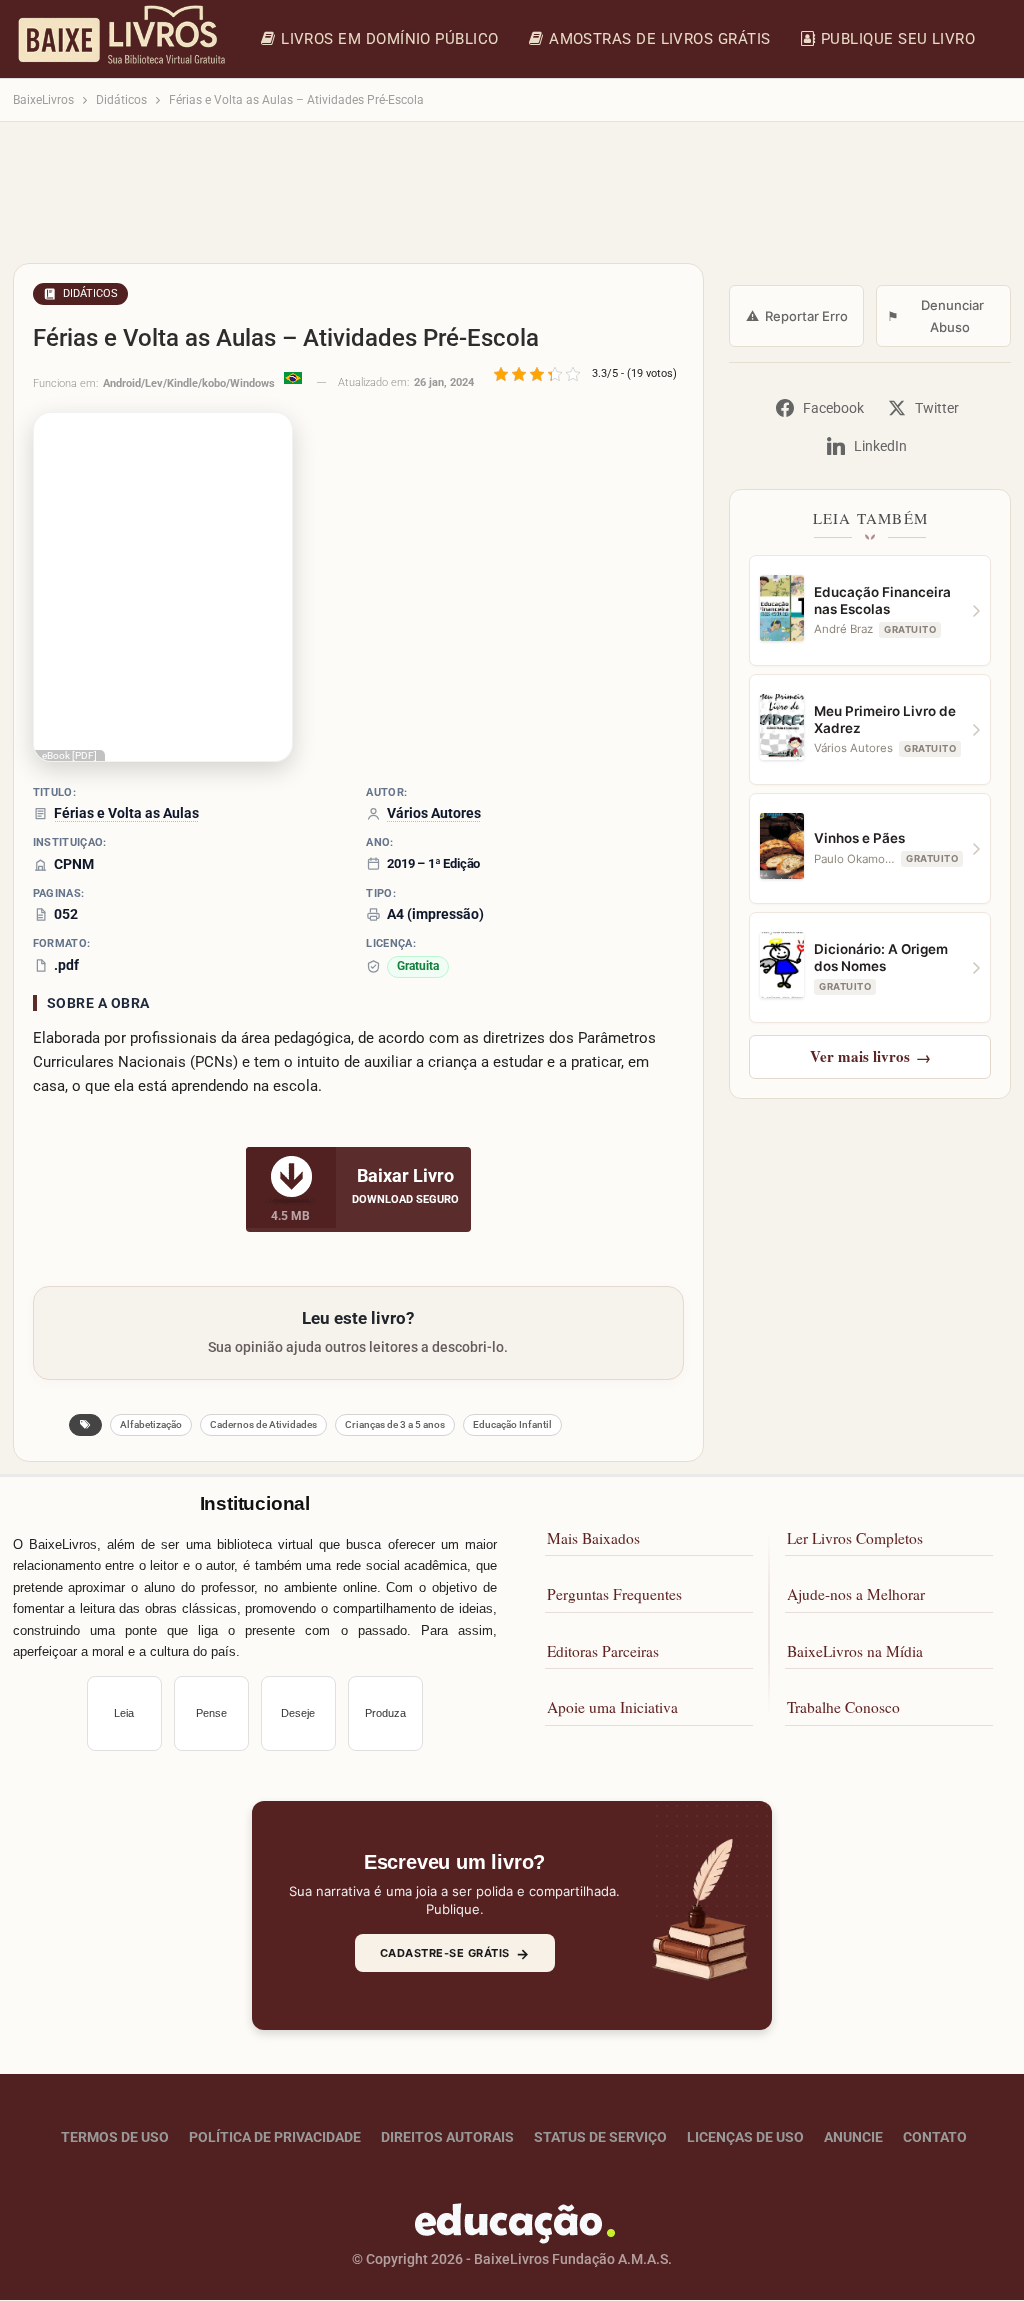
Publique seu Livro (898, 39)
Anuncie (853, 2138)
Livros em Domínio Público (390, 39)
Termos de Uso (115, 2138)
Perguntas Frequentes (614, 1595)
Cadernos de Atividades (263, 1424)
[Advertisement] (512, 202)
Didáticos (90, 293)
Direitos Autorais (447, 2138)
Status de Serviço (600, 2138)
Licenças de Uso (745, 2138)
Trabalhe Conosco (843, 1708)
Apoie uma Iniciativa (612, 1708)
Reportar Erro (797, 316)
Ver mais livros (870, 1056)
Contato (935, 2138)
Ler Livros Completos (855, 1538)
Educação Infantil (512, 1424)
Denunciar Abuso (935, 316)
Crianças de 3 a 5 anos (395, 1424)
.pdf (66, 965)
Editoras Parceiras (603, 1651)
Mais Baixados (593, 1538)
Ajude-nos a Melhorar (856, 1595)
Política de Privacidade (275, 2138)
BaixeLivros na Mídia (855, 1651)
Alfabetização (151, 1424)
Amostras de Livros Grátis (660, 39)
